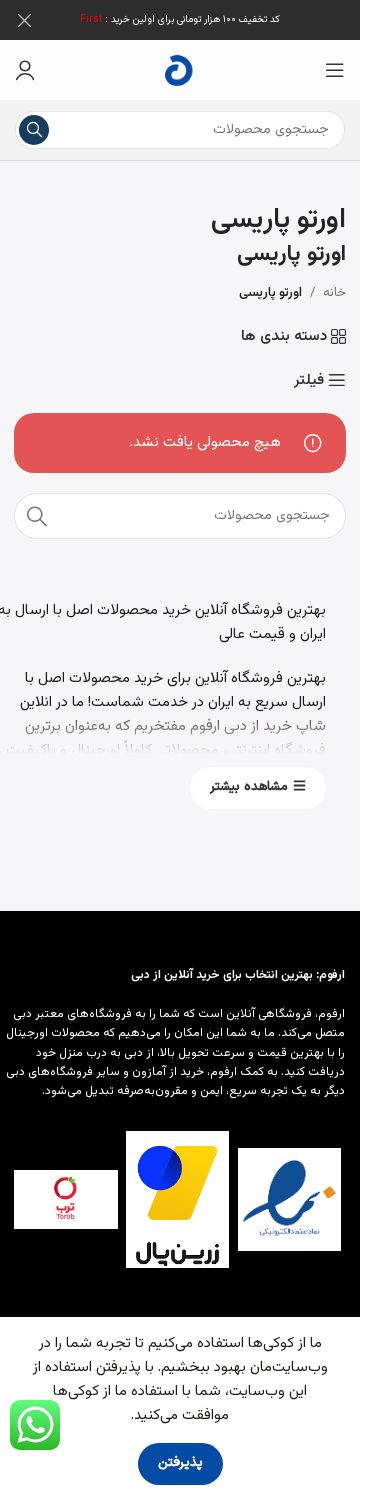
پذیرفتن (180, 1463)
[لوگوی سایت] (180, 70)
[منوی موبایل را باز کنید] (335, 70)
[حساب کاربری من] (25, 70)
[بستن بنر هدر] (25, 20)
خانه (334, 293)
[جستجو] (34, 130)
